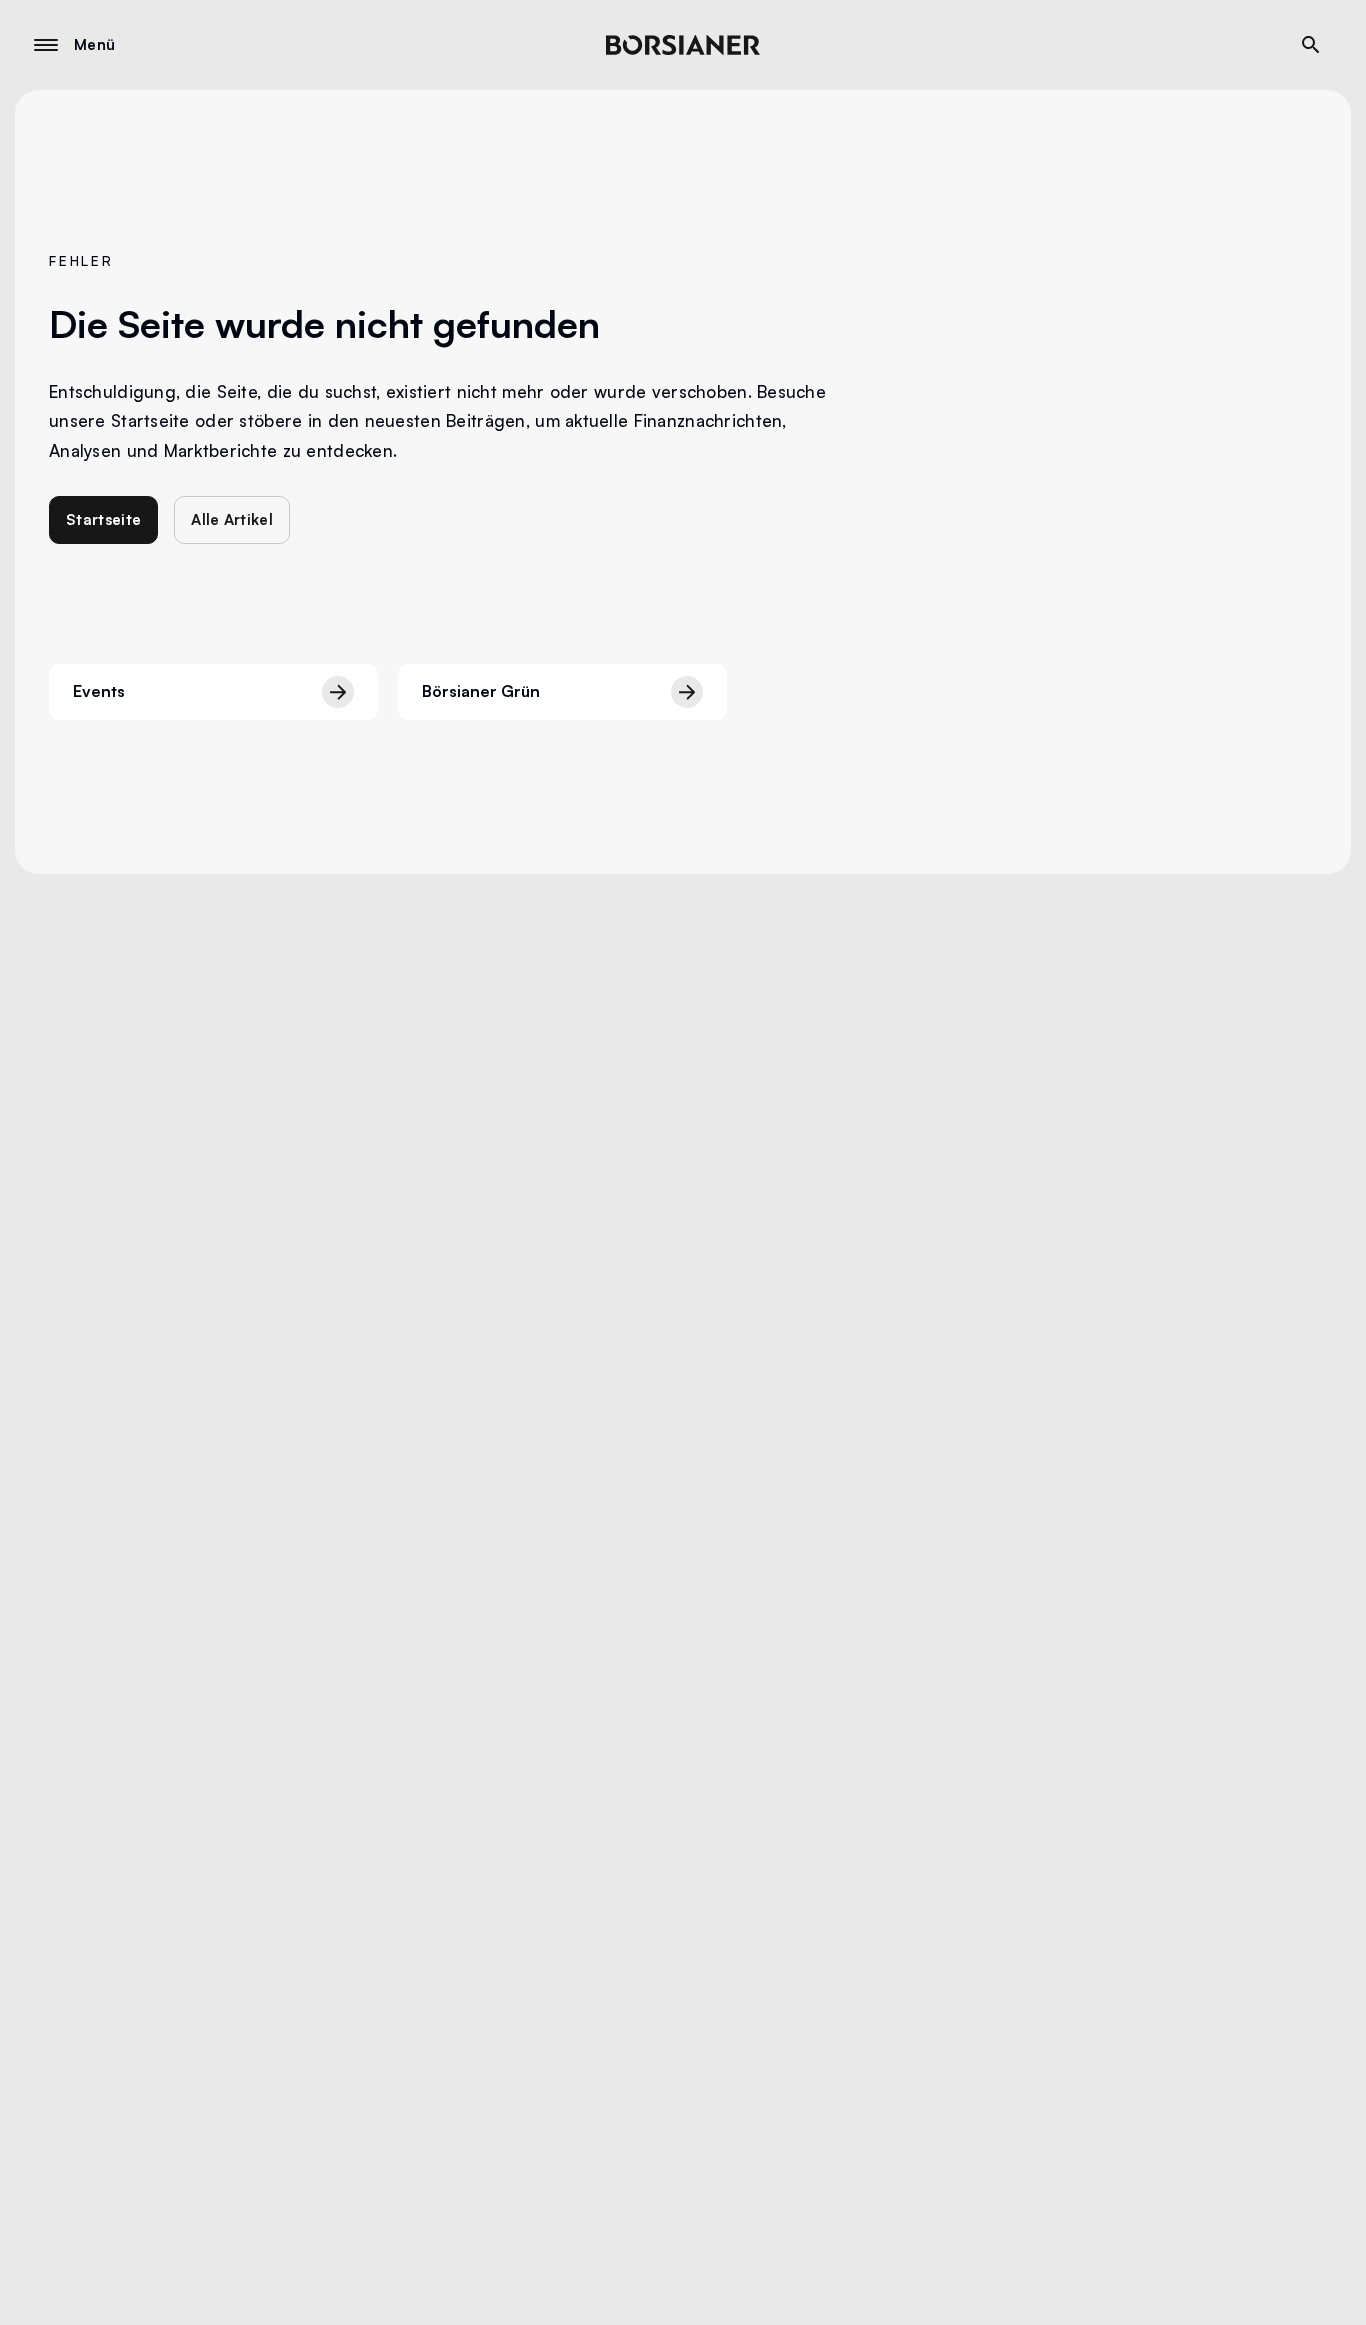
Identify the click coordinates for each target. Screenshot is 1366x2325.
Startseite (103, 519)
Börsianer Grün (481, 691)
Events (99, 691)
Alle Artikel (232, 519)
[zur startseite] (683, 45)
